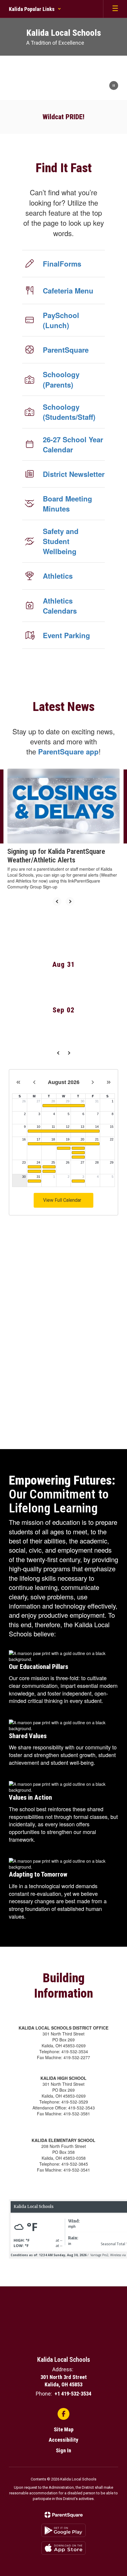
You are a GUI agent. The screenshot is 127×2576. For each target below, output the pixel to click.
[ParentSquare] (64, 2515)
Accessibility (63, 2440)
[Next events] (69, 1053)
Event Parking (66, 635)
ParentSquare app (68, 751)
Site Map (64, 2429)
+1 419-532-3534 (73, 2394)
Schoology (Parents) (61, 379)
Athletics (58, 576)
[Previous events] (58, 1053)
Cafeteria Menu (68, 291)
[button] (35, 9)
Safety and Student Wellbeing (61, 541)
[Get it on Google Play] (63, 2530)
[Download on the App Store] (63, 2548)
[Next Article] (70, 901)
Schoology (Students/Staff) (69, 412)
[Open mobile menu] (115, 9)
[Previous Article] (57, 901)
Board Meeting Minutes (67, 504)
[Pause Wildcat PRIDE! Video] (114, 86)
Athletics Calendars (60, 606)
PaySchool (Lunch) (61, 320)
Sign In (63, 2450)
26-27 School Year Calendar (73, 444)
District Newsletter (74, 474)
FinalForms (62, 264)
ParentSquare (66, 350)
